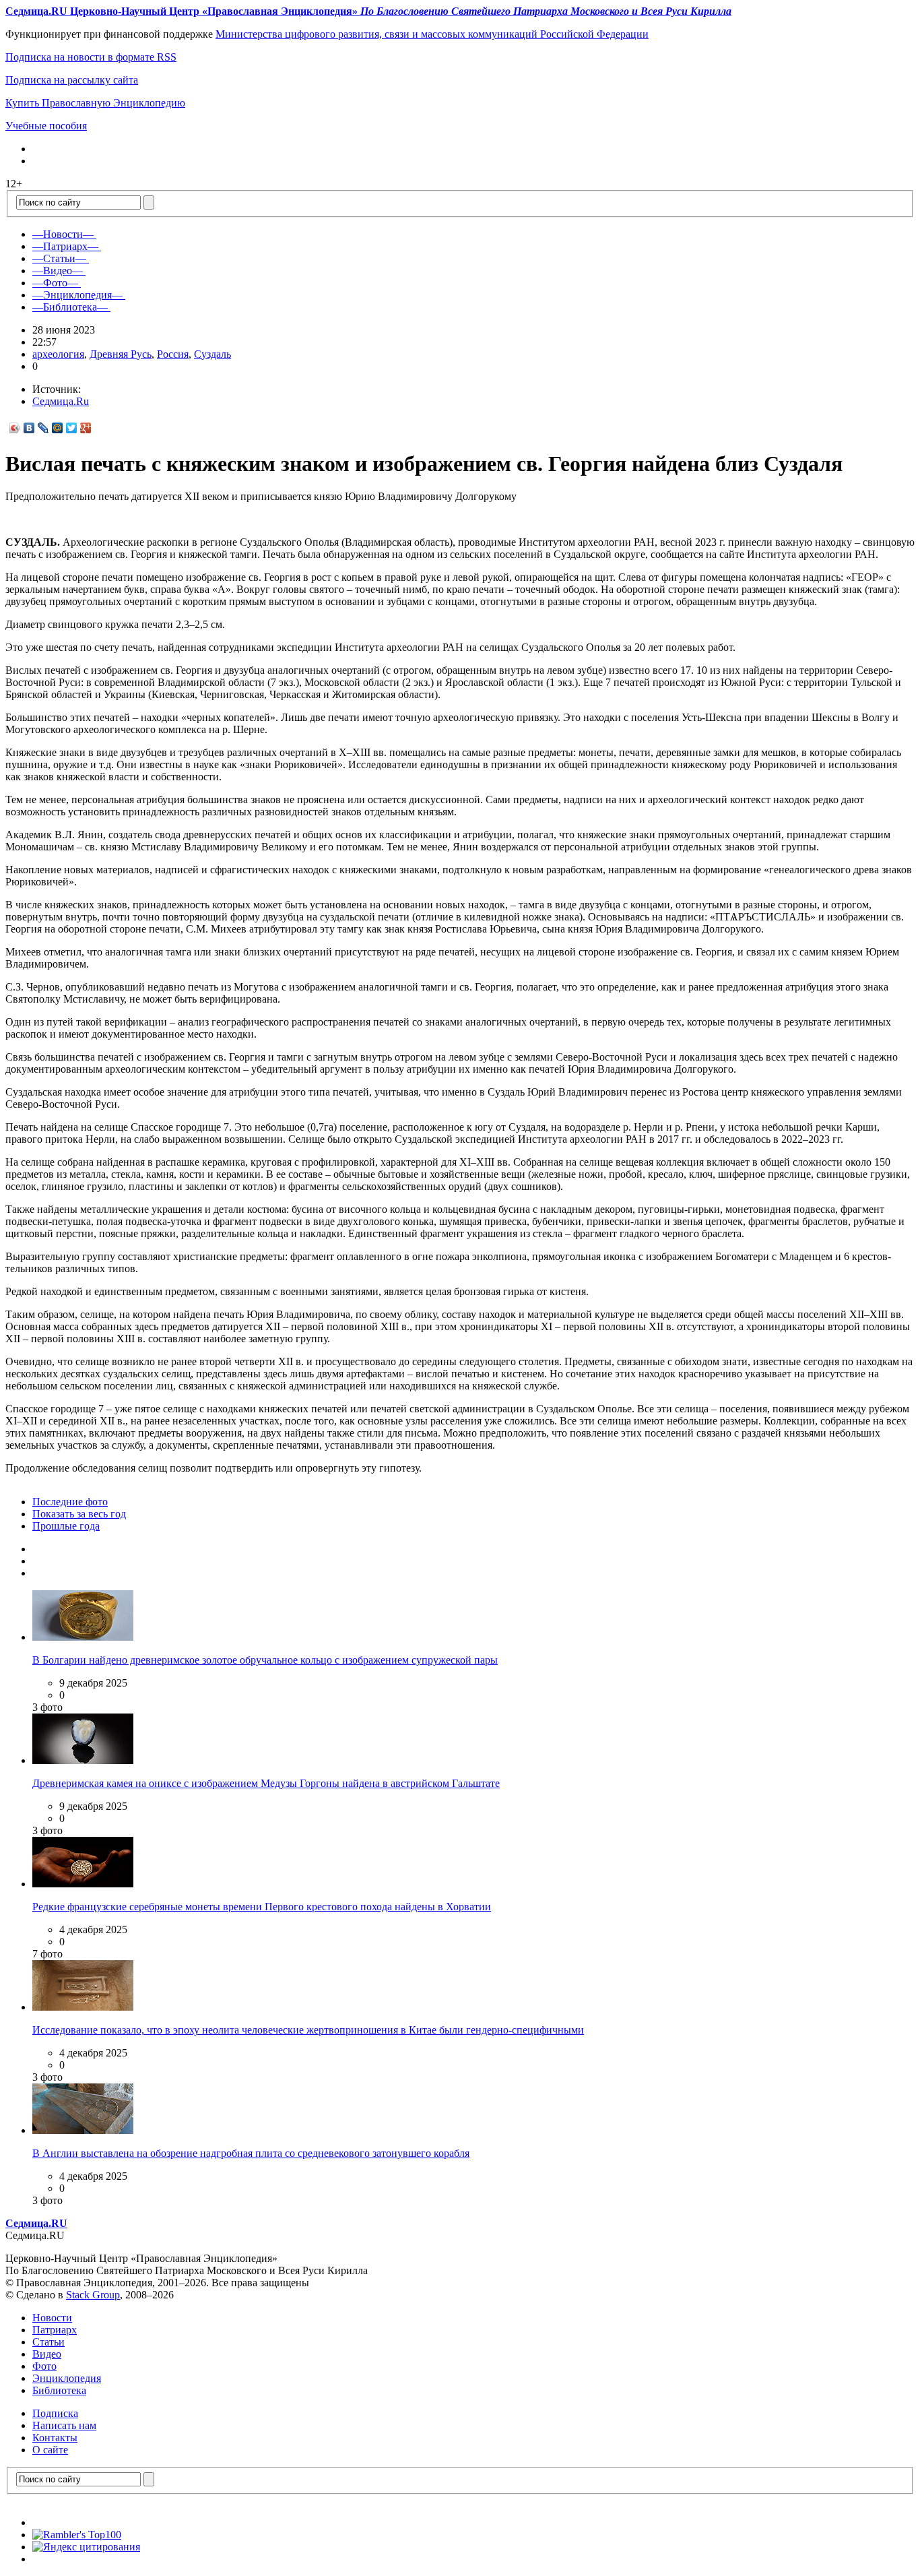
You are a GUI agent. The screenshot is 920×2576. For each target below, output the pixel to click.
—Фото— (55, 283)
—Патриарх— (65, 246)
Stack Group (93, 2295)
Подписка (55, 2413)
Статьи (48, 2342)
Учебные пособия (46, 126)
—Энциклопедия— (77, 295)
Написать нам (64, 2425)
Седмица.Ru (61, 401)
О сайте (50, 2450)
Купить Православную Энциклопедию (95, 103)
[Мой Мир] (58, 428)
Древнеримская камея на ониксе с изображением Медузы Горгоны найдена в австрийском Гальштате (266, 1783)
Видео (47, 2354)
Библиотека (59, 2390)
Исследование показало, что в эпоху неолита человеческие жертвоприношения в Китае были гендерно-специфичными (308, 2030)
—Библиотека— (70, 307)
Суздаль (212, 354)
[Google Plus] (86, 428)
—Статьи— (59, 258)
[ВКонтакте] (29, 428)
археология (58, 354)
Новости (52, 2318)
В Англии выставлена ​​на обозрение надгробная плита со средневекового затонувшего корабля (251, 2153)
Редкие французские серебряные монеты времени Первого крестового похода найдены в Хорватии (262, 1907)
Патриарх (55, 2330)
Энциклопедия (67, 2378)
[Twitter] (72, 428)
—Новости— (63, 234)
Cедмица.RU (36, 2223)
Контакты (55, 2438)
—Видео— (58, 271)
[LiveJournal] (43, 428)
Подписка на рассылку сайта (72, 80)
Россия (173, 354)
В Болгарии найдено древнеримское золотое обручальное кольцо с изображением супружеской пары (265, 1660)
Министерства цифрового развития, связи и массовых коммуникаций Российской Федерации (432, 34)
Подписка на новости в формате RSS (91, 57)
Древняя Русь (121, 354)
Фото (44, 2366)
